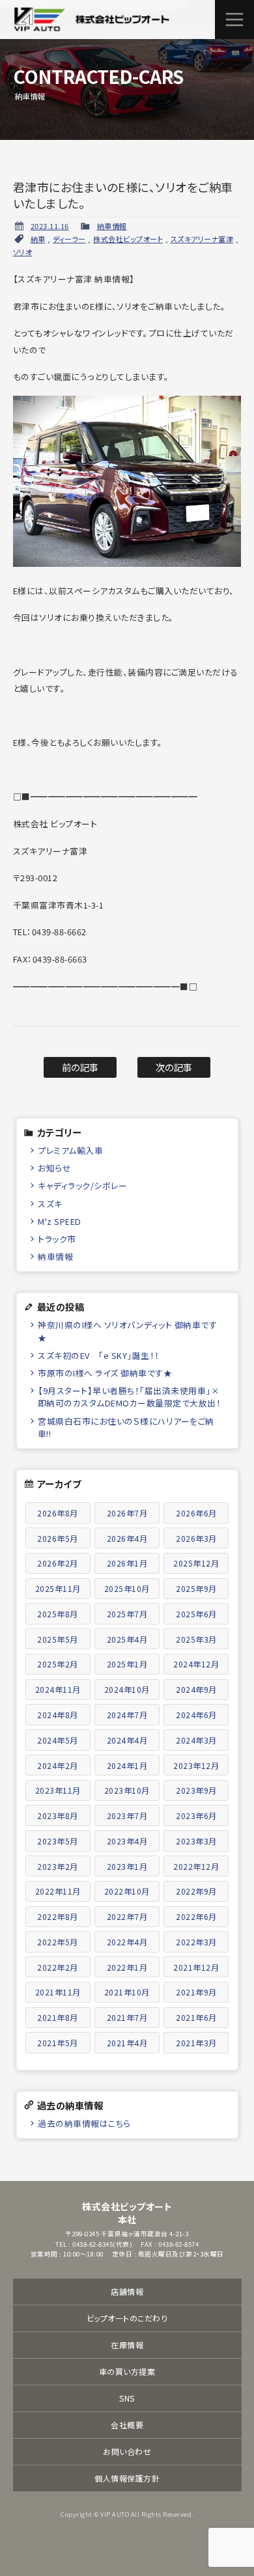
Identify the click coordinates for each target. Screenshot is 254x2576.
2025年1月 (127, 1664)
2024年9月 (196, 1689)
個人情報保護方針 (127, 2478)
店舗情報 (127, 2291)
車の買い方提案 (127, 2371)
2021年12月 (196, 1967)
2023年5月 (58, 1841)
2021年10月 (127, 1992)
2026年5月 (58, 1538)
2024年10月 (127, 1689)
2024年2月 (58, 1765)
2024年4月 (127, 1740)
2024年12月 (196, 1664)
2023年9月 (196, 1790)
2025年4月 (127, 1639)
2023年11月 (58, 1790)
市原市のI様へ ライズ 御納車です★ (105, 1373)
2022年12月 (196, 1866)
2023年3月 (196, 1841)
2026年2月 (58, 1563)
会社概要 (127, 2425)
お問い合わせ (127, 2451)
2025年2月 (58, 1664)
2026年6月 (196, 1513)
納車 (38, 239)
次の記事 (174, 1067)
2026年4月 (127, 1538)
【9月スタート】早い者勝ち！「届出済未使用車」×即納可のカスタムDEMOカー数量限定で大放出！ (130, 1397)
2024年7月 (127, 1715)
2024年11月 (58, 1689)
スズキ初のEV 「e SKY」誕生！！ (99, 1355)
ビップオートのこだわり (127, 2318)
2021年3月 (196, 2043)
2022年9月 (196, 1891)
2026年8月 (58, 1513)
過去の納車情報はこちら (84, 2123)
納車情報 (112, 226)
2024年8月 (58, 1715)
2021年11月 (58, 1992)
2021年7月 (127, 2017)
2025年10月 (127, 1588)
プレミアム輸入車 (70, 1150)
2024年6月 (196, 1715)
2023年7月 (127, 1816)
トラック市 (57, 1239)
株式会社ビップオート (128, 239)
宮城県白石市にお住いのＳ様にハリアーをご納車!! (126, 1427)
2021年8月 (58, 2017)
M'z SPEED (60, 1221)
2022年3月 (196, 1942)
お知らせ (54, 1168)
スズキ (50, 1204)
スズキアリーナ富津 (202, 239)
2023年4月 (127, 1841)
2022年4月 (127, 1942)
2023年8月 (58, 1816)
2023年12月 (196, 1765)
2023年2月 (58, 1866)
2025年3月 (196, 1639)
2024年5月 (58, 1740)
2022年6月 (196, 1916)
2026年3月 (196, 1538)
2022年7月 (127, 1916)
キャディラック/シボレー (82, 1185)
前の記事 (80, 1067)
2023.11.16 (50, 226)
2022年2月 (58, 1967)
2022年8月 (58, 1916)
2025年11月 (58, 1588)
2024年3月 (196, 1740)
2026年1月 (127, 1563)
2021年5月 (58, 2043)
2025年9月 (196, 1588)
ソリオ (23, 252)
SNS (127, 2398)
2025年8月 (58, 1614)
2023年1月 (127, 1866)
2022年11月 (58, 1891)
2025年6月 (196, 1614)
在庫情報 (127, 2345)
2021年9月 (196, 1992)
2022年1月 (127, 1967)
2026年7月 (127, 1513)
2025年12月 (196, 1563)
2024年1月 (127, 1765)
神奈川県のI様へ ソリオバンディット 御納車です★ (127, 1331)
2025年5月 (58, 1639)
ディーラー (69, 239)
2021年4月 (127, 2043)
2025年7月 (127, 1614)
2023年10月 (127, 1790)
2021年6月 (196, 2017)
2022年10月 (127, 1891)
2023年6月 (196, 1816)
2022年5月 (58, 1942)
